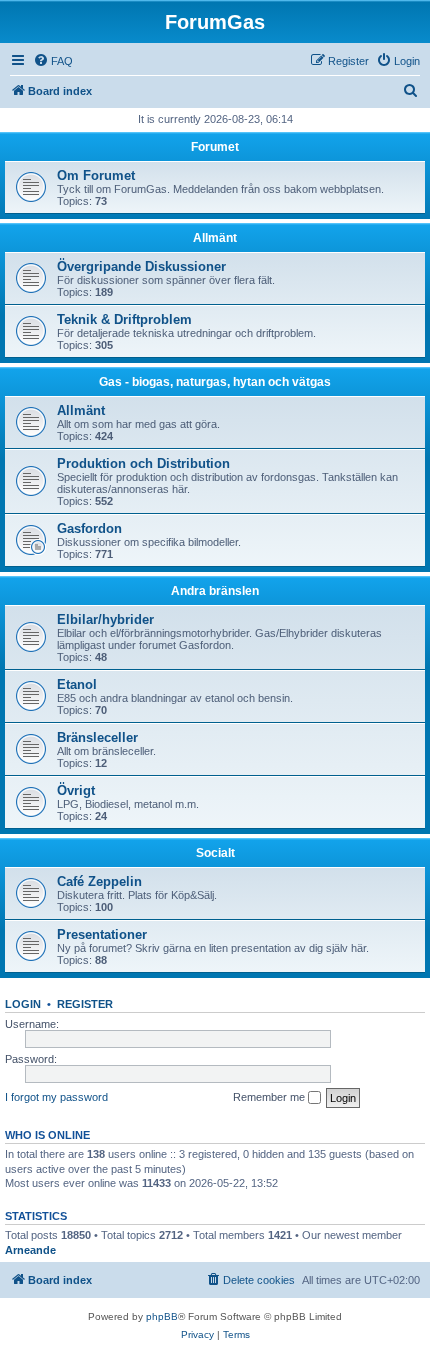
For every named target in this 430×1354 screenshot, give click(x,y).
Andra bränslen (215, 591)
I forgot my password (56, 1097)
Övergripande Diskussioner (141, 266)
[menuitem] (53, 61)
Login (23, 1004)
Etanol (77, 684)
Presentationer (102, 934)
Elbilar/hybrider (105, 619)
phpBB (162, 1316)
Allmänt (215, 238)
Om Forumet (96, 175)
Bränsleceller (97, 737)
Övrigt (76, 790)
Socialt (215, 853)
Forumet (215, 147)
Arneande (30, 1250)
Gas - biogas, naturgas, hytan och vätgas (215, 382)
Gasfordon (89, 528)
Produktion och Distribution (143, 463)
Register (85, 1004)
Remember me (270, 1097)
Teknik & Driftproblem (124, 319)
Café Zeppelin (99, 881)
